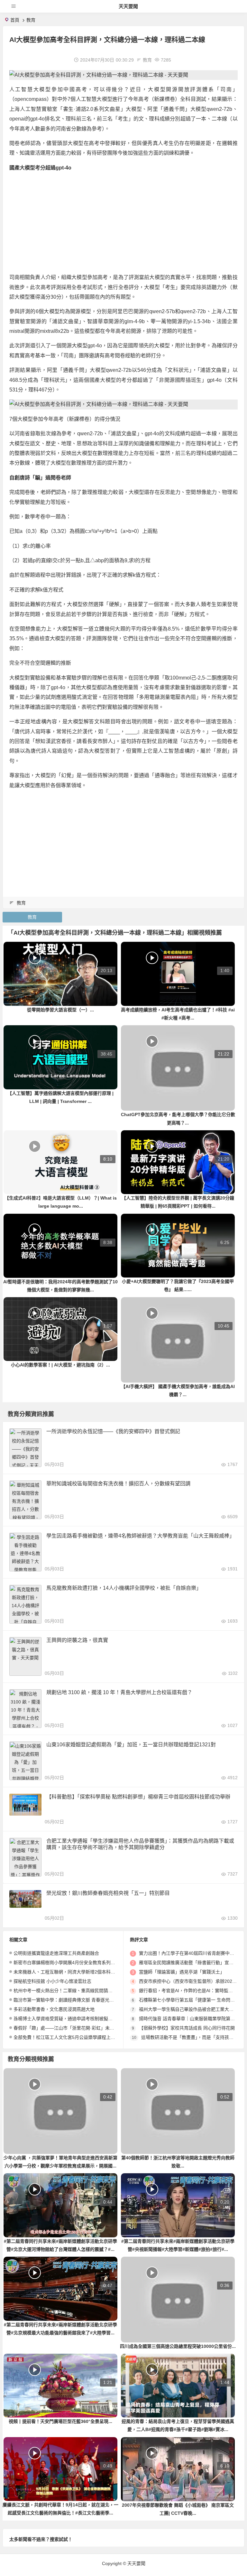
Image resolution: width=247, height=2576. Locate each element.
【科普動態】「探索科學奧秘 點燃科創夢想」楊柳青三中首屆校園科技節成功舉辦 (138, 1797)
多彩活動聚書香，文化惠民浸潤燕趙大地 (54, 2009)
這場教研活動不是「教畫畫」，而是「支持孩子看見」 (194, 2037)
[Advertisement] (123, 223)
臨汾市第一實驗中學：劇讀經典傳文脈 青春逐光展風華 (68, 2000)
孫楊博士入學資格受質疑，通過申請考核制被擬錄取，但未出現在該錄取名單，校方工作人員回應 (110, 2019)
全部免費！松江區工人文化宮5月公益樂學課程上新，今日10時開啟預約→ (87, 2037)
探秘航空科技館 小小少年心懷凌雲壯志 (52, 1981)
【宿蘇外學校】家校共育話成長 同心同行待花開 (187, 2028)
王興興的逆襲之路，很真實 (77, 1640)
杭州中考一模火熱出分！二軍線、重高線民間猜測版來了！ (72, 1991)
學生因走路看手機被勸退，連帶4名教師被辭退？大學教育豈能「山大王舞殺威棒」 (140, 1536)
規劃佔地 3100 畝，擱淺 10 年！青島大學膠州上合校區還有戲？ (119, 1692)
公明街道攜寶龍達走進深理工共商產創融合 (56, 1953)
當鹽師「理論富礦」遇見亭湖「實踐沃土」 (182, 1972)
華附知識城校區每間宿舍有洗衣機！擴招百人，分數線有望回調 (118, 1484)
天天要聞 (128, 6)
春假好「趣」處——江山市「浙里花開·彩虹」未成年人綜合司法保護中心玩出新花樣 (98, 2028)
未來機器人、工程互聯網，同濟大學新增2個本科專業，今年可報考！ (82, 1972)
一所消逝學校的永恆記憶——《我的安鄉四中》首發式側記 (113, 1431)
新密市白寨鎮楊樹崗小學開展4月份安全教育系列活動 (67, 1963)
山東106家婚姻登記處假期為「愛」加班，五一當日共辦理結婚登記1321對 (131, 1745)
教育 (31, 20)
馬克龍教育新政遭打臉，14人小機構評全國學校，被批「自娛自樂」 (124, 1588)
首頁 (15, 20)
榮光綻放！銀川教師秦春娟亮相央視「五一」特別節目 (108, 1893)
